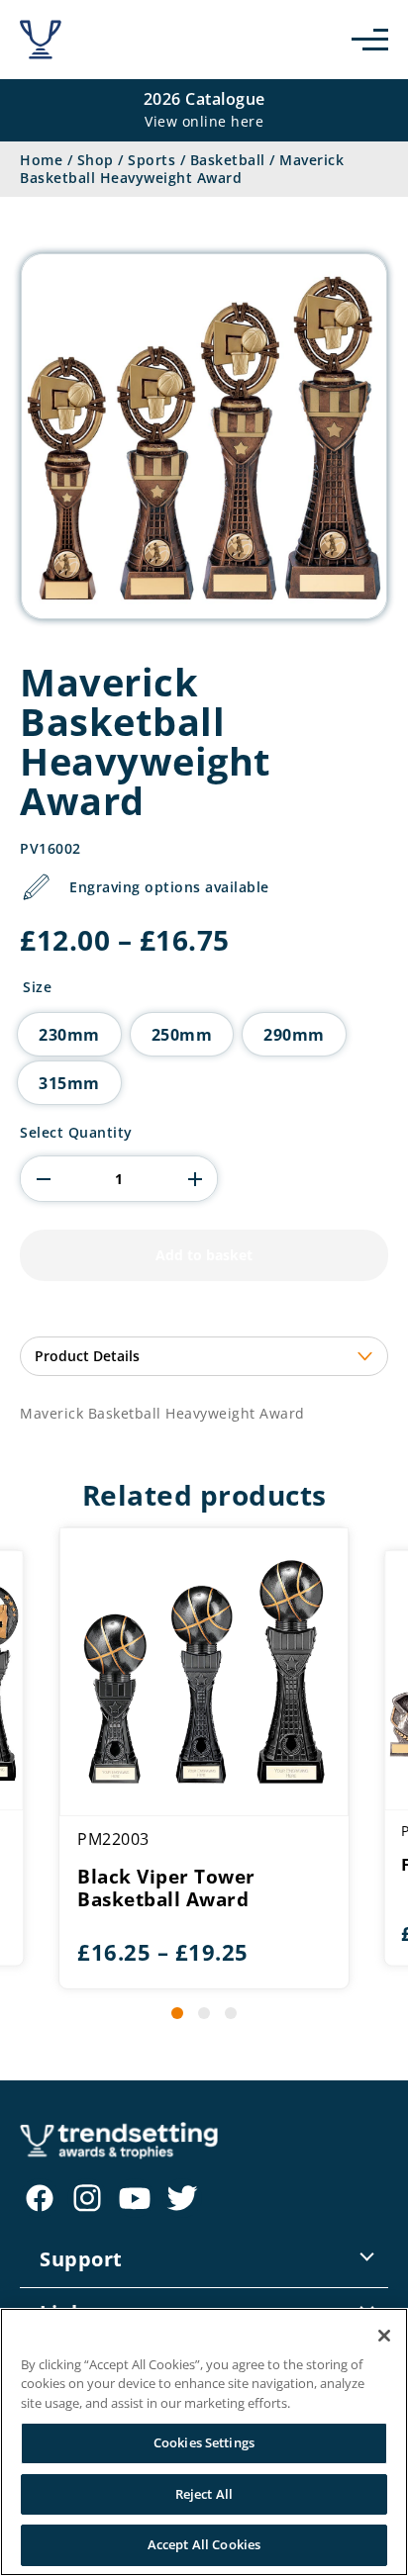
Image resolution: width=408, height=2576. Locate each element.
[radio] (69, 1034)
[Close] (384, 2336)
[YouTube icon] (135, 2198)
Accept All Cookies (204, 2544)
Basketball (228, 160)
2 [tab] (204, 2013)
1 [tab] (177, 2013)
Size (37, 987)
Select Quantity (76, 1133)
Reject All (204, 2494)
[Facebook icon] (40, 2198)
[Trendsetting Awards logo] (41, 40)
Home (41, 160)
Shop (96, 160)
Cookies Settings (204, 2442)
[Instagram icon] (87, 2198)
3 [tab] (231, 2013)
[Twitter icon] (182, 2198)
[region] (204, 2442)
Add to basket (204, 1255)
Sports (152, 160)
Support (81, 2259)
